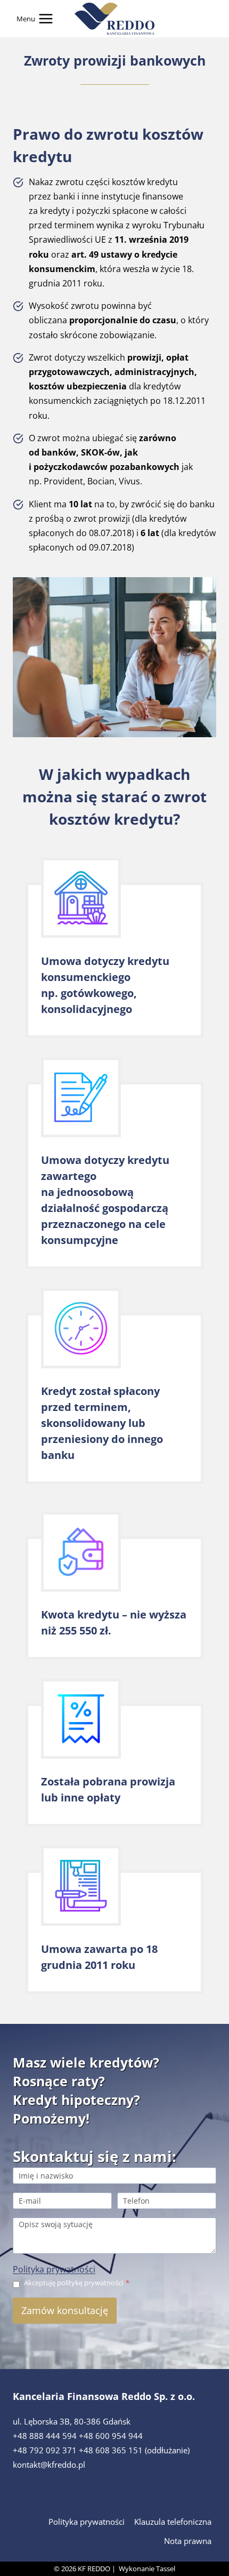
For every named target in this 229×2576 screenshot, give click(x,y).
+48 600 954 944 (111, 2436)
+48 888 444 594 (45, 2436)
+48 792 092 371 (45, 2450)
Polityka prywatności (54, 2269)
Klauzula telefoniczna (173, 2522)
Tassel (166, 2569)
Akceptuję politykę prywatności (77, 2283)
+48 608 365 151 (111, 2450)
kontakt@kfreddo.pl (49, 2465)
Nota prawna (188, 2541)
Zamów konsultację (65, 2310)
